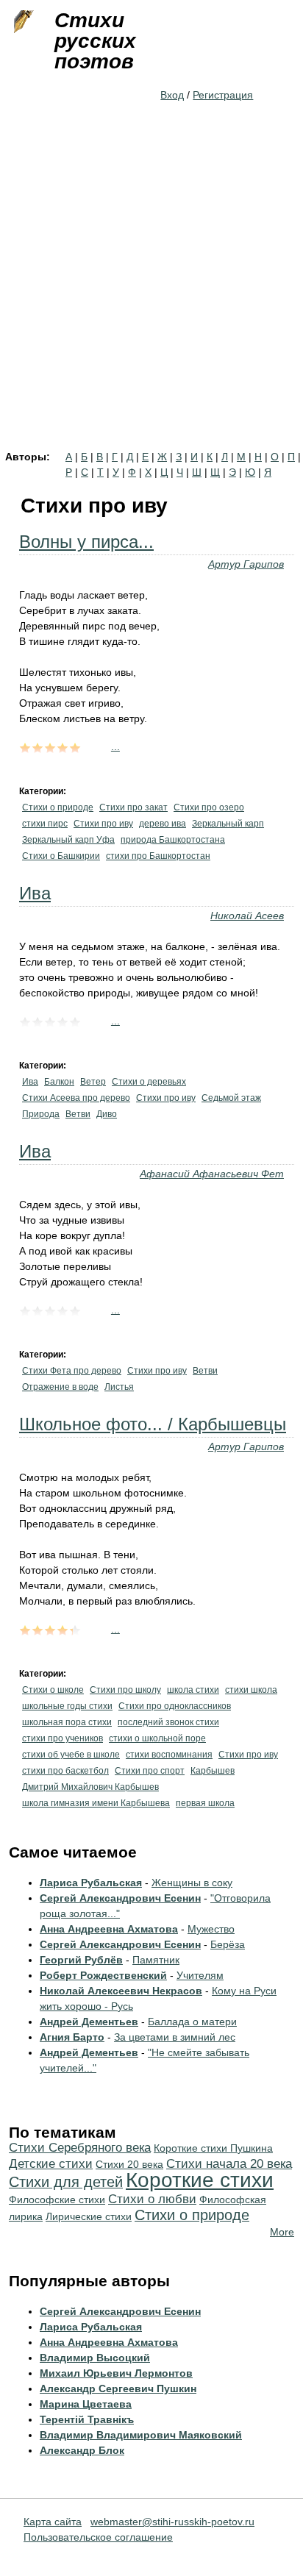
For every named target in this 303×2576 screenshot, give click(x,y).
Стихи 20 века (129, 2164)
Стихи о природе (58, 807)
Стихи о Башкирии (61, 856)
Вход (172, 95)
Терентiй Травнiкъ (87, 2419)
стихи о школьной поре (157, 1738)
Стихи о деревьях (149, 1082)
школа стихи (193, 1690)
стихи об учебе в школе (71, 1755)
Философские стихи (57, 2199)
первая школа (205, 1803)
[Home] (22, 22)
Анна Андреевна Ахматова (109, 1929)
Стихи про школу (125, 1690)
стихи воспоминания (169, 1755)
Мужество (211, 1929)
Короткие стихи (200, 2180)
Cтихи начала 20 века (229, 2164)
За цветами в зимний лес (175, 2037)
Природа (41, 1114)
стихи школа (251, 1690)
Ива (35, 893)
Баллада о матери (192, 2022)
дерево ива (163, 824)
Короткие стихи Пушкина (213, 2148)
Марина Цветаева (86, 2404)
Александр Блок (82, 2450)
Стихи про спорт (150, 1771)
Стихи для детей (66, 2182)
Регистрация (223, 95)
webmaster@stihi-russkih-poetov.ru (172, 2522)
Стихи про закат (133, 807)
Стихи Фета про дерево (72, 1371)
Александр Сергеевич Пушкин (118, 2388)
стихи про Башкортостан (158, 856)
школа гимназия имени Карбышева (96, 1803)
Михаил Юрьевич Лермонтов (116, 2373)
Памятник (156, 1960)
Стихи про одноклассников (175, 1706)
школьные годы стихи (67, 1706)
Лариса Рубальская (91, 1883)
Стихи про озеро (209, 807)
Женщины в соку (192, 1883)
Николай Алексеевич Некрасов (121, 1991)
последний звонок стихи (168, 1722)
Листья (119, 1387)
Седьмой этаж (231, 1098)
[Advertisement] (151, 293)
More (282, 2232)
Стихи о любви (152, 2199)
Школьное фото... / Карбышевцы (153, 1424)
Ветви (78, 1114)
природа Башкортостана (173, 840)
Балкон (59, 1082)
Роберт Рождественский (103, 1975)
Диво (107, 1114)
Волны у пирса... (86, 542)
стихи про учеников (63, 1738)
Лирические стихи (89, 2216)
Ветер (93, 1082)
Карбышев (213, 1771)
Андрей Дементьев (89, 2022)
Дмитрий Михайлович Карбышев (90, 1787)
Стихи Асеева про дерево (76, 1098)
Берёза (228, 1944)
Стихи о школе (53, 1690)
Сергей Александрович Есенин (120, 1898)
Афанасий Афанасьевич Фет (212, 1174)
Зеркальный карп (228, 824)
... (115, 746)
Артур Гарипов (246, 564)
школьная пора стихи (67, 1722)
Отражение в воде (60, 1387)
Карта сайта (53, 2522)
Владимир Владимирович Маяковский (141, 2435)
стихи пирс (45, 824)
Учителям (200, 1975)
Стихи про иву (103, 824)
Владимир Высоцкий (95, 2358)
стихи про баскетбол (65, 1771)
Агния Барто (72, 2037)
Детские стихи (51, 2164)
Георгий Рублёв (81, 1960)
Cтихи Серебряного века (80, 2148)
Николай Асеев (247, 916)
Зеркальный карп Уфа (68, 840)
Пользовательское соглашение (98, 2537)
